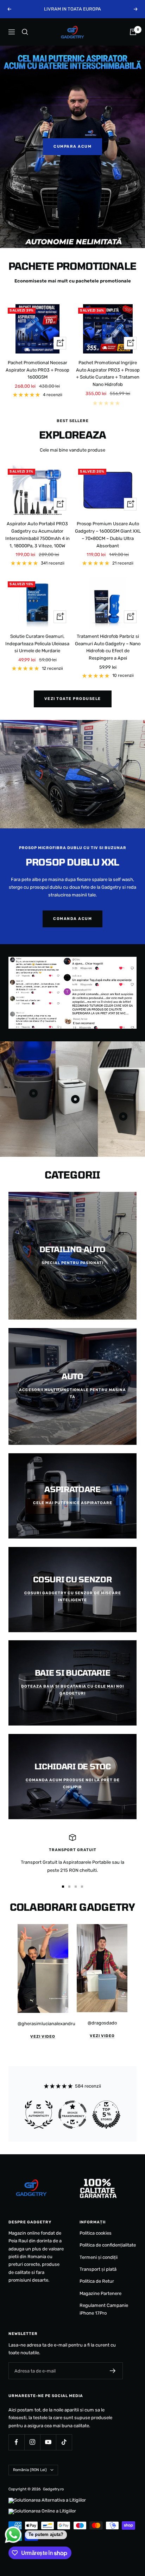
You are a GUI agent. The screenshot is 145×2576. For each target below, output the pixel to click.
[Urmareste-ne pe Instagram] (32, 2442)
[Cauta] (25, 32)
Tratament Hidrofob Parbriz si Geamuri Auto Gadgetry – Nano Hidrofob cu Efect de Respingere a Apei (108, 647)
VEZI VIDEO (43, 2037)
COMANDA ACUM (72, 919)
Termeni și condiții (99, 2257)
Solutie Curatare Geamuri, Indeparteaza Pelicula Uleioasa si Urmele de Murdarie (37, 644)
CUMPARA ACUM (72, 146)
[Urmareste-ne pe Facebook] (16, 2442)
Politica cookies (96, 2233)
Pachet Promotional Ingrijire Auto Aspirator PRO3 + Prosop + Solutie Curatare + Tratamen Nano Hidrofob (108, 373)
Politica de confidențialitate (108, 2245)
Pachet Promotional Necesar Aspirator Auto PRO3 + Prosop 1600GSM (37, 370)
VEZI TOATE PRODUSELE (73, 699)
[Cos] (133, 32)
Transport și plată (98, 2269)
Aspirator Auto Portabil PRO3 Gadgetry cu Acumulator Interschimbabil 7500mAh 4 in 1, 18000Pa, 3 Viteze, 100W (37, 535)
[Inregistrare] (113, 2371)
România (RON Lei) (30, 2470)
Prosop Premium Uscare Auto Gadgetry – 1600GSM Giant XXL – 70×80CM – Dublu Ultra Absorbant (108, 535)
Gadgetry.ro (53, 2489)
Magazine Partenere (100, 2293)
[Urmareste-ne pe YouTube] (48, 2442)
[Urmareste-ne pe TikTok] (64, 2442)
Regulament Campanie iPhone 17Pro (104, 2309)
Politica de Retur (97, 2281)
